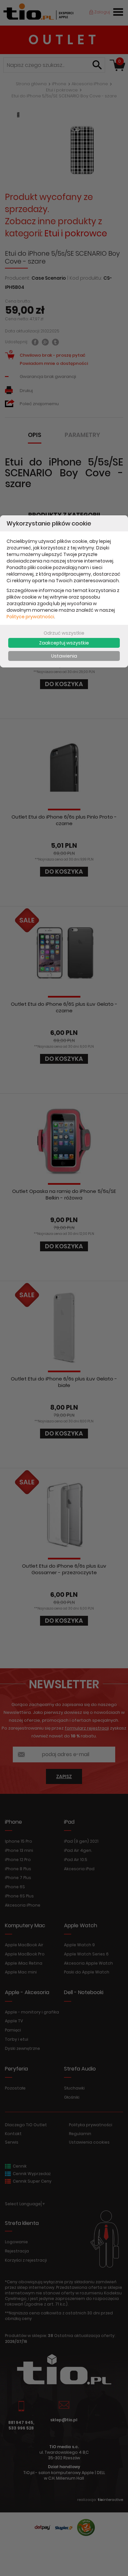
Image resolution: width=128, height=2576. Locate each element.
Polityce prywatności (30, 617)
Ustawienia (64, 656)
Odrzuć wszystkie (64, 633)
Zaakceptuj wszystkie (64, 643)
